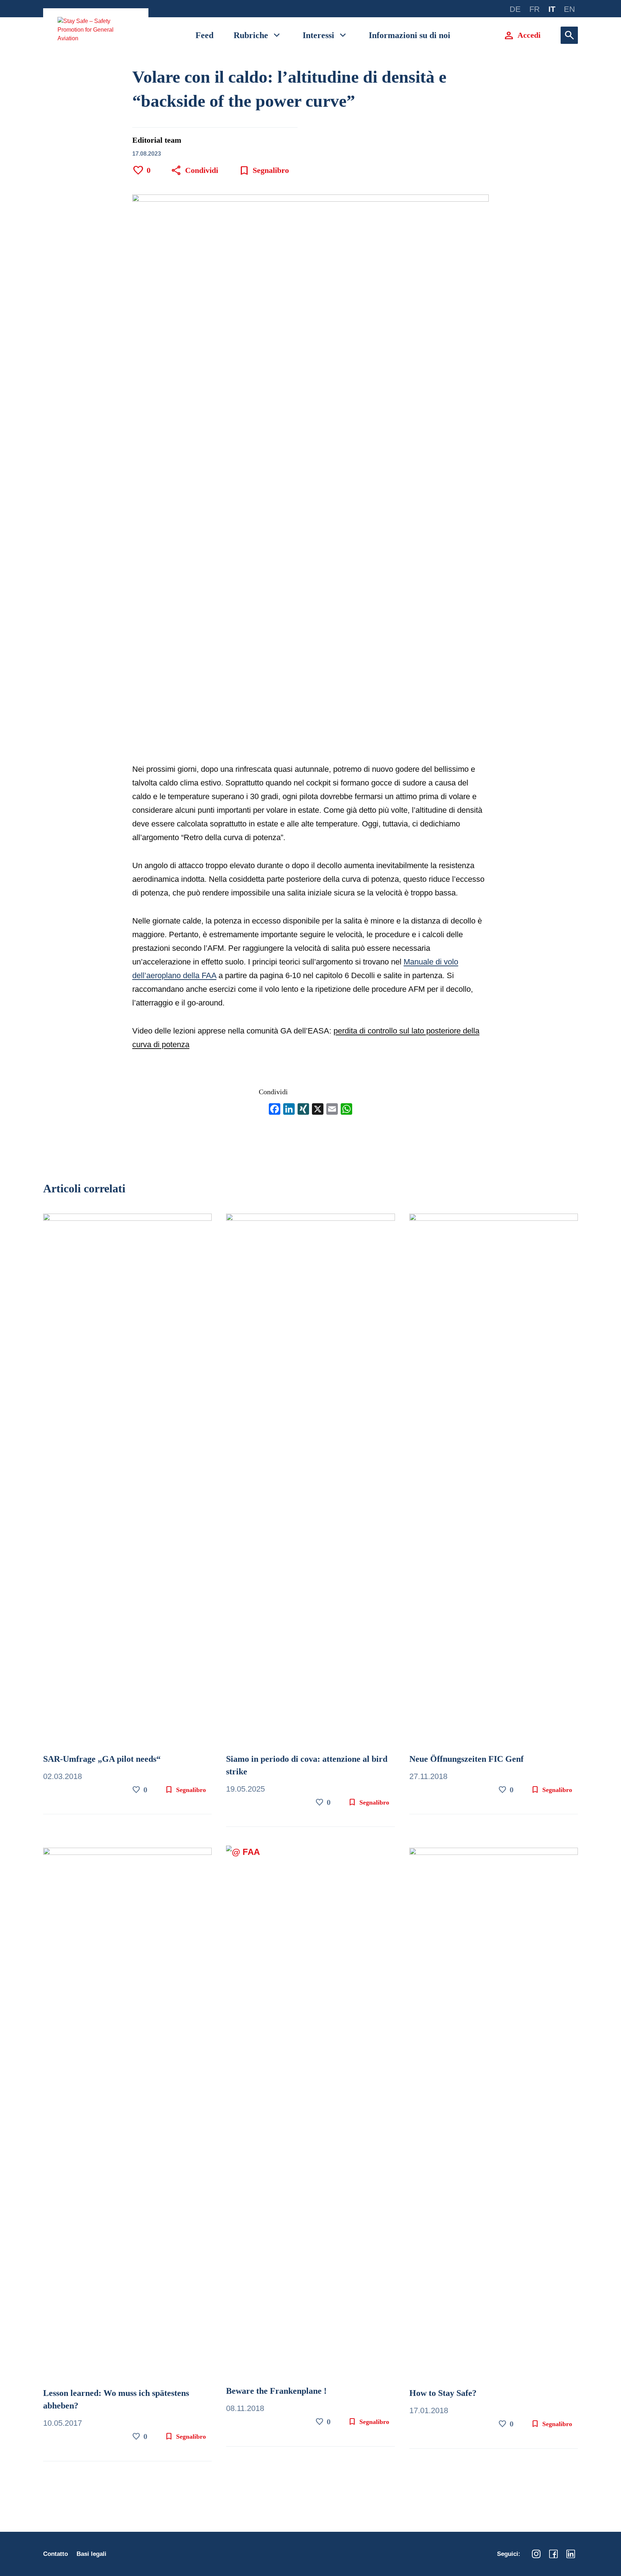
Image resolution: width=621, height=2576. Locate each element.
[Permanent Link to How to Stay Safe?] (494, 2116)
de (515, 9)
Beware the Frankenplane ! (276, 2391)
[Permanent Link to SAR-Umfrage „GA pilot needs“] (127, 1482)
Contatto (56, 2554)
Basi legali (91, 2554)
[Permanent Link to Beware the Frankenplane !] (310, 2115)
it (552, 9)
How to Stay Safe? (443, 2393)
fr (535, 9)
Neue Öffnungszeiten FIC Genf (466, 1759)
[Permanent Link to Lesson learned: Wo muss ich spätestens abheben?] (127, 2116)
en (569, 9)
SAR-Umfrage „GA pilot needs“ (102, 1759)
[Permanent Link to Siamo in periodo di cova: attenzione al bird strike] (310, 1482)
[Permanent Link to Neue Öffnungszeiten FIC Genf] (494, 1482)
